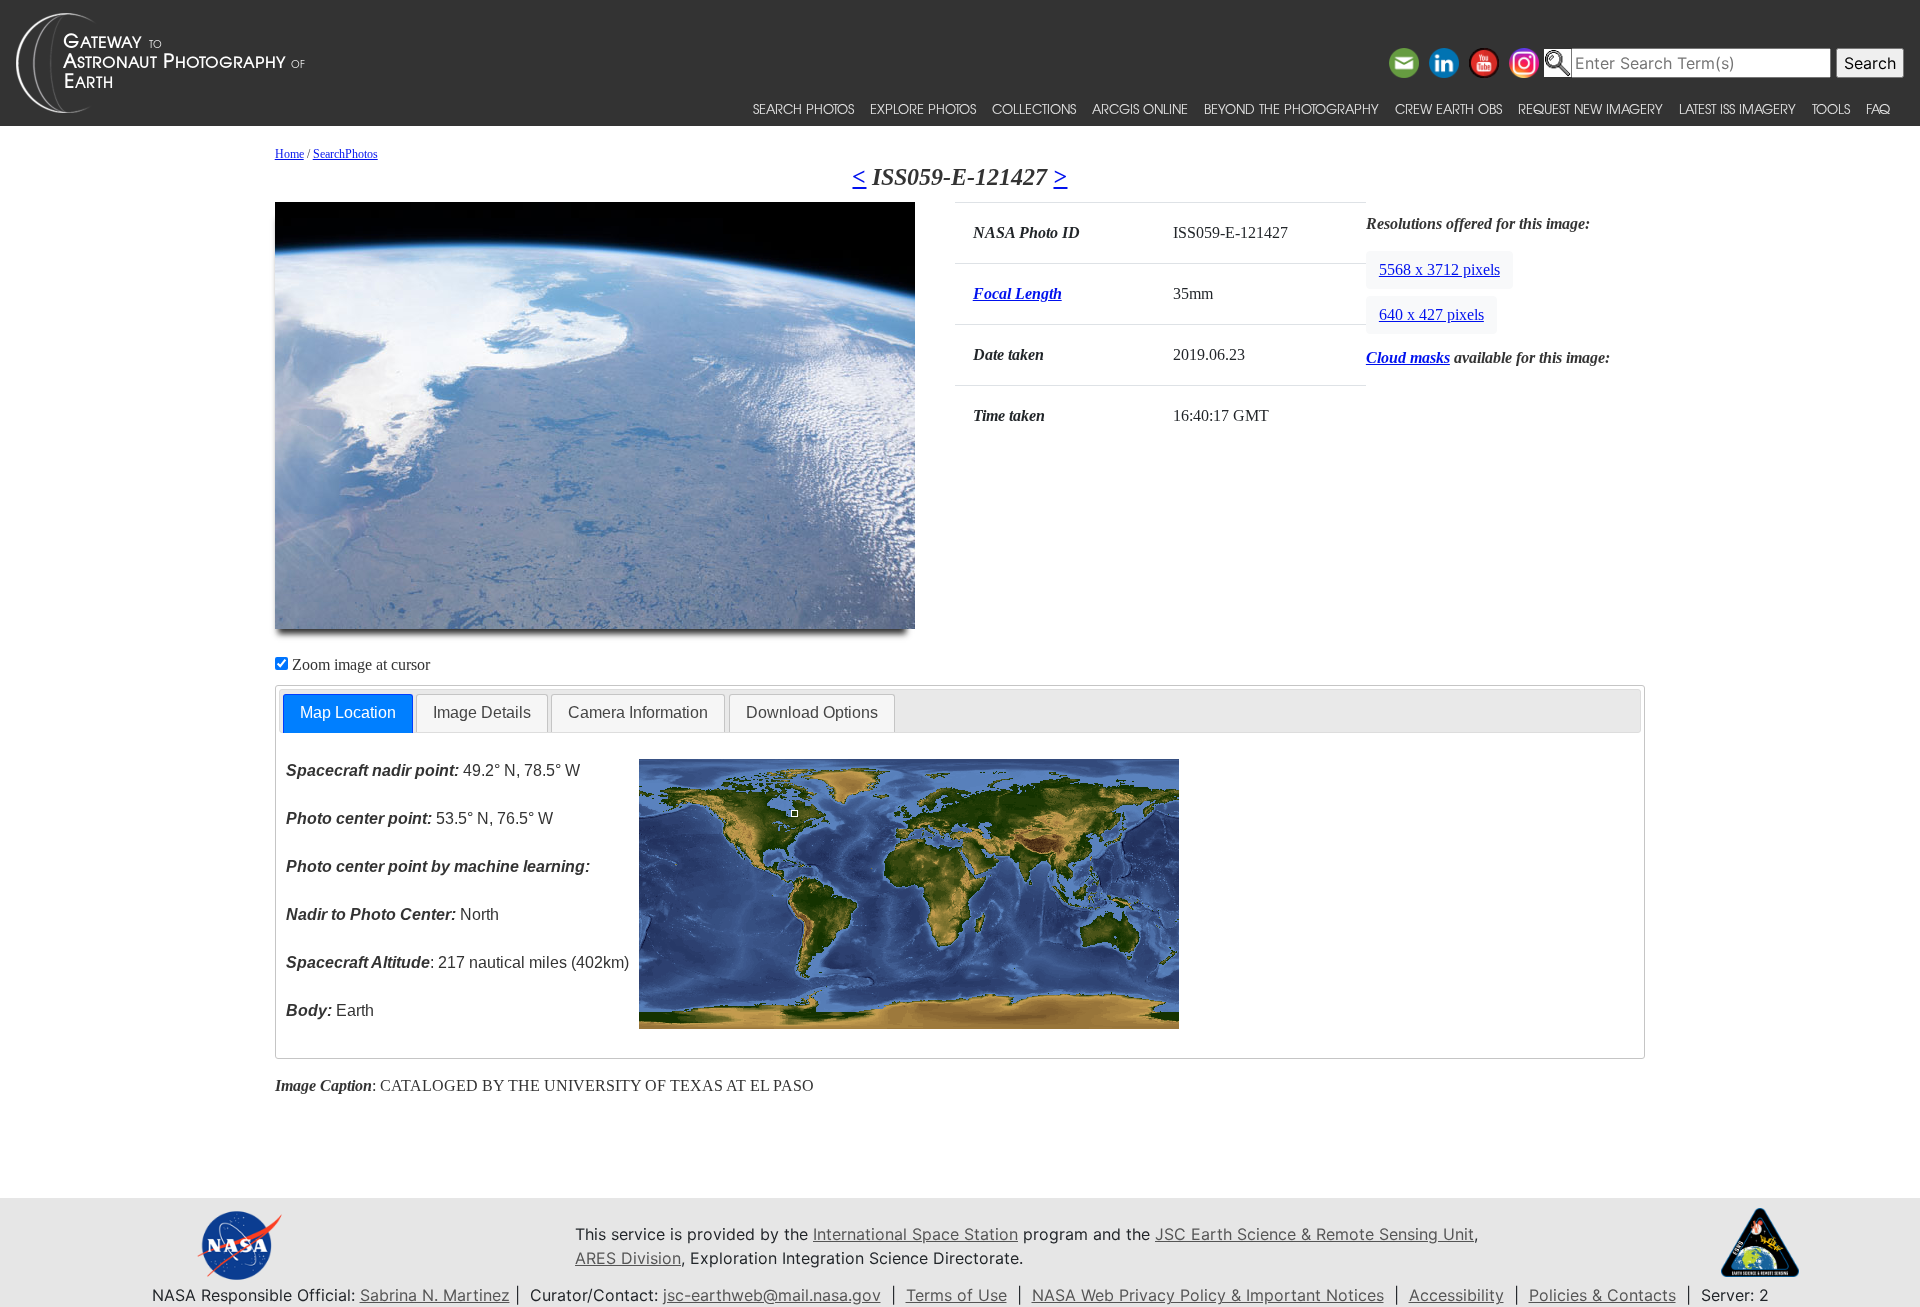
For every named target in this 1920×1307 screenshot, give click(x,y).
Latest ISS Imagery (1737, 108)
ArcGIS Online (1140, 108)
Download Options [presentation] (812, 712)
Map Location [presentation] (348, 712)
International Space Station (915, 1234)
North (392, 914)
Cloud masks (1408, 357)
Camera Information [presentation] (638, 712)
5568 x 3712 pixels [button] (1439, 269)
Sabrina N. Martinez (435, 1295)
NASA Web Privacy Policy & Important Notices (1208, 1295)
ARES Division (628, 1258)
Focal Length (1017, 293)
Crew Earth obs (1448, 108)
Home (289, 154)
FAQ (1878, 108)
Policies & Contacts (1602, 1295)
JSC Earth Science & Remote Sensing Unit (1314, 1234)
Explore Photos (923, 108)
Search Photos (803, 108)
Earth (330, 1010)
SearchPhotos (345, 154)
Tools (1831, 108)
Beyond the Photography (1291, 108)
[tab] (348, 713)
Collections (1034, 108)
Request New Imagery (1590, 108)
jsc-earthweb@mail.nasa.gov (772, 1295)
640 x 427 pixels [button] (1431, 314)
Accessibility (1456, 1295)
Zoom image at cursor (359, 664)
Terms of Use (956, 1295)
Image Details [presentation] (482, 712)
